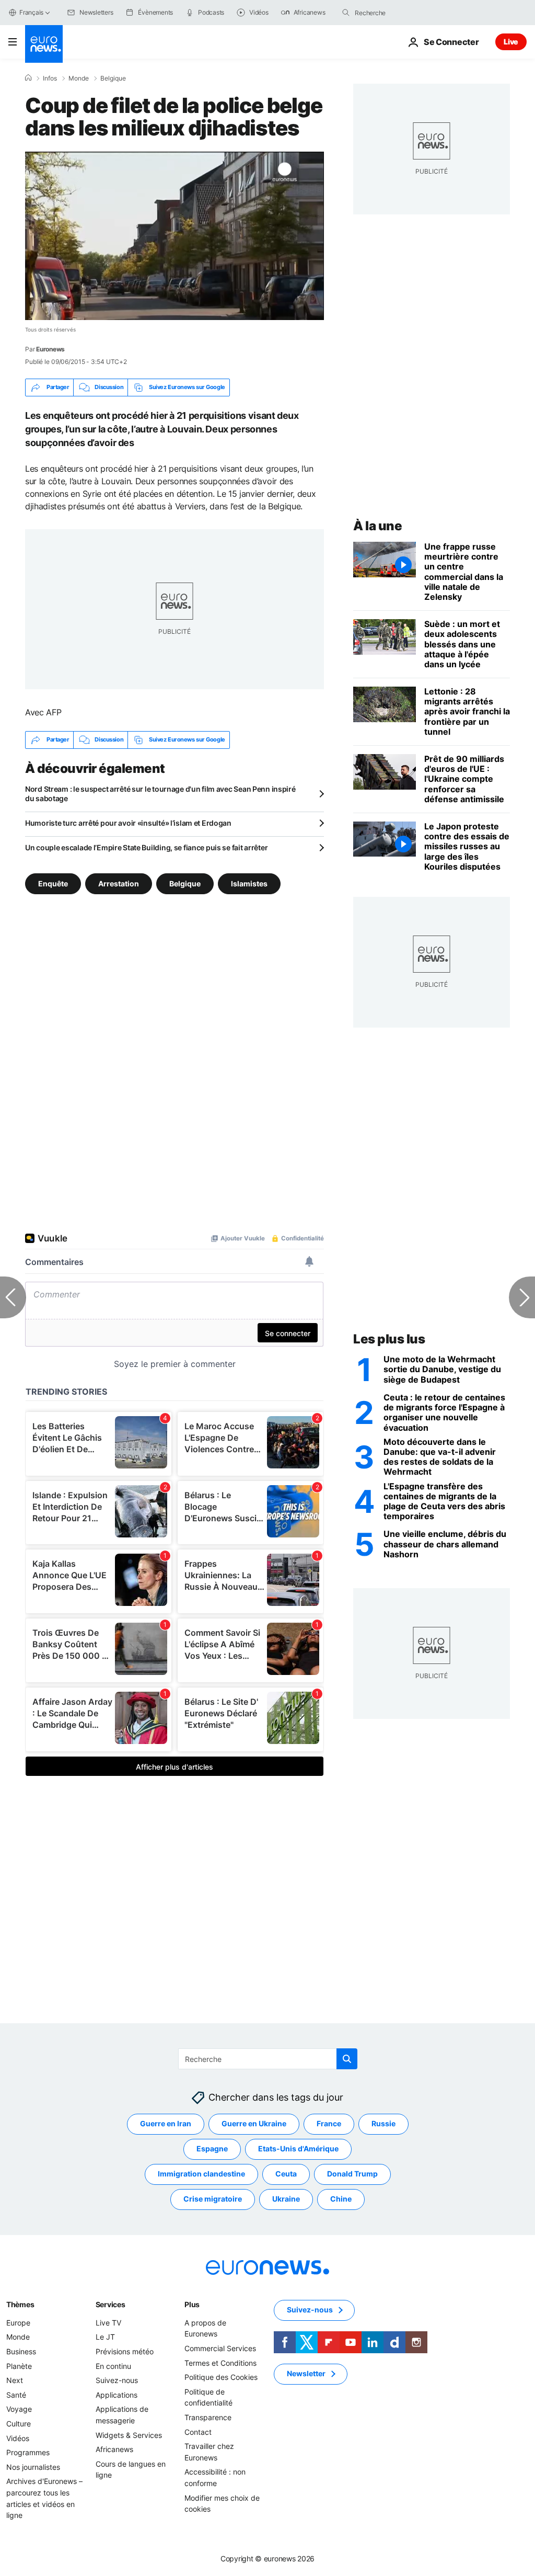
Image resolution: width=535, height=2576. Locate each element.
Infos (50, 78)
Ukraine (286, 2199)
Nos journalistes (33, 2467)
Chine (341, 2199)
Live (511, 42)
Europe (18, 2323)
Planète (19, 2366)
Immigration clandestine (201, 2174)
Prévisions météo (125, 2351)
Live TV (108, 2323)
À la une (377, 526)
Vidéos (18, 2438)
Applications (117, 2395)
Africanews (114, 2449)
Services (111, 2304)
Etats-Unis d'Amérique (298, 2149)
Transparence (208, 2417)
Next (15, 2380)
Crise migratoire (213, 2199)
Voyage (19, 2409)
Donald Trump (352, 2174)
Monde (79, 78)
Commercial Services (220, 2348)
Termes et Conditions (220, 2363)
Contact (198, 2432)
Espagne (212, 2149)
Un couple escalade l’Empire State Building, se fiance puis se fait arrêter (146, 847)
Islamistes (249, 883)
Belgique (113, 78)
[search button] (346, 13)
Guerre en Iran (166, 2124)
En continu (113, 2366)
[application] (175, 236)
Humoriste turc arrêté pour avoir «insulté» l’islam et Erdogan (128, 823)
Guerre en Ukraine (254, 2124)
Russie (383, 2124)
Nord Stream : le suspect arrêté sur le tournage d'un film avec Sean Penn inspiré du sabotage (160, 794)
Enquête (53, 883)
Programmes (28, 2452)
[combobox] (399, 13)
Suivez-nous (117, 2380)
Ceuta (286, 2174)
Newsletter (306, 2374)
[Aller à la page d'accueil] (44, 44)
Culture (19, 2424)
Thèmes (20, 2304)
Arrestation (119, 883)
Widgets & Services (129, 2435)
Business (21, 2351)
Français (31, 12)
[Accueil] (28, 78)
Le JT (105, 2337)
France (329, 2124)
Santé (16, 2395)
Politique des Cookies (221, 2377)
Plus (192, 2304)
